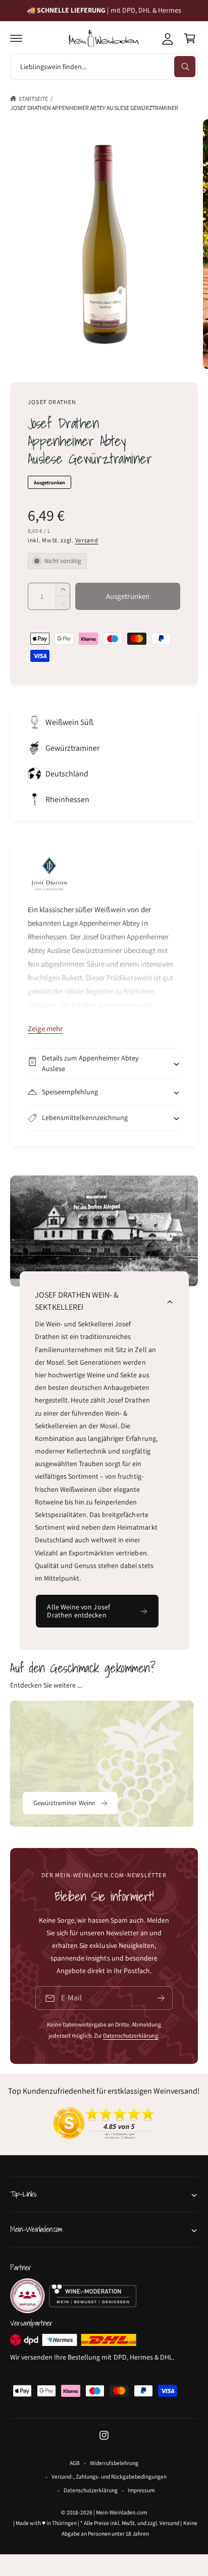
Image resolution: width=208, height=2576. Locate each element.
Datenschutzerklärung (131, 2035)
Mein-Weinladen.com (121, 2512)
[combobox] (104, 67)
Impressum (141, 2490)
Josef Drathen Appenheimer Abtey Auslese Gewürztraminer (94, 108)
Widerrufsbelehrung (114, 2463)
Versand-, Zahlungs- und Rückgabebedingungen (109, 2476)
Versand (87, 540)
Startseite (33, 99)
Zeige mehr (45, 1028)
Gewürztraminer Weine (64, 1803)
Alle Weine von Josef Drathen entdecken (79, 1611)
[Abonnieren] (161, 1998)
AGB (75, 2463)
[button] (16, 38)
